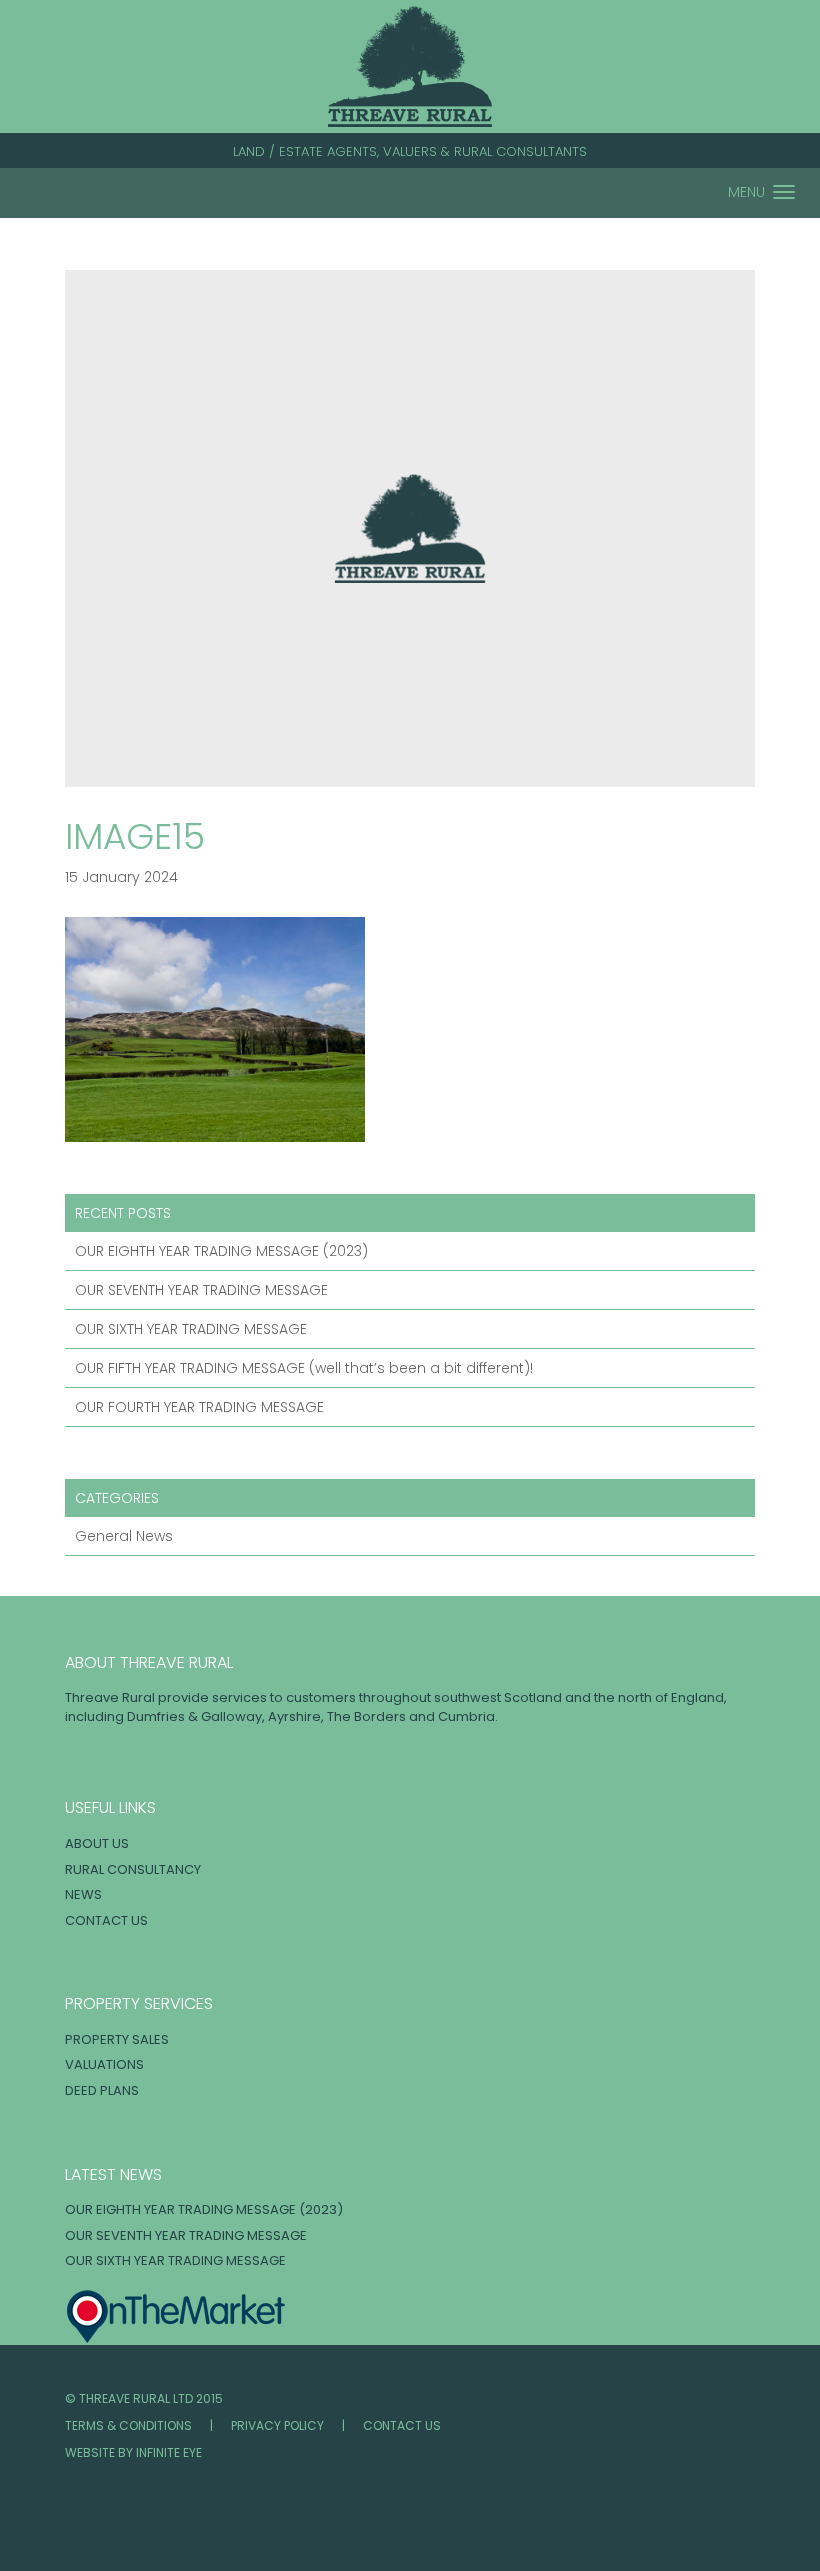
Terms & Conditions (128, 2425)
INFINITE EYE (169, 2452)
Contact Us (106, 1920)
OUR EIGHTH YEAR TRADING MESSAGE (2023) (221, 1251)
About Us (97, 1843)
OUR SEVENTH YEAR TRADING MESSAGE (201, 1290)
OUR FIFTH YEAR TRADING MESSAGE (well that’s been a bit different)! (304, 1368)
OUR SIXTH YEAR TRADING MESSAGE (191, 1329)
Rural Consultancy (133, 1869)
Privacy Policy (277, 2425)
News (83, 1894)
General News (124, 1536)
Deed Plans (102, 2090)
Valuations (104, 2064)
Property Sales (117, 2039)
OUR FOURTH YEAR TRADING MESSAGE (199, 1407)
